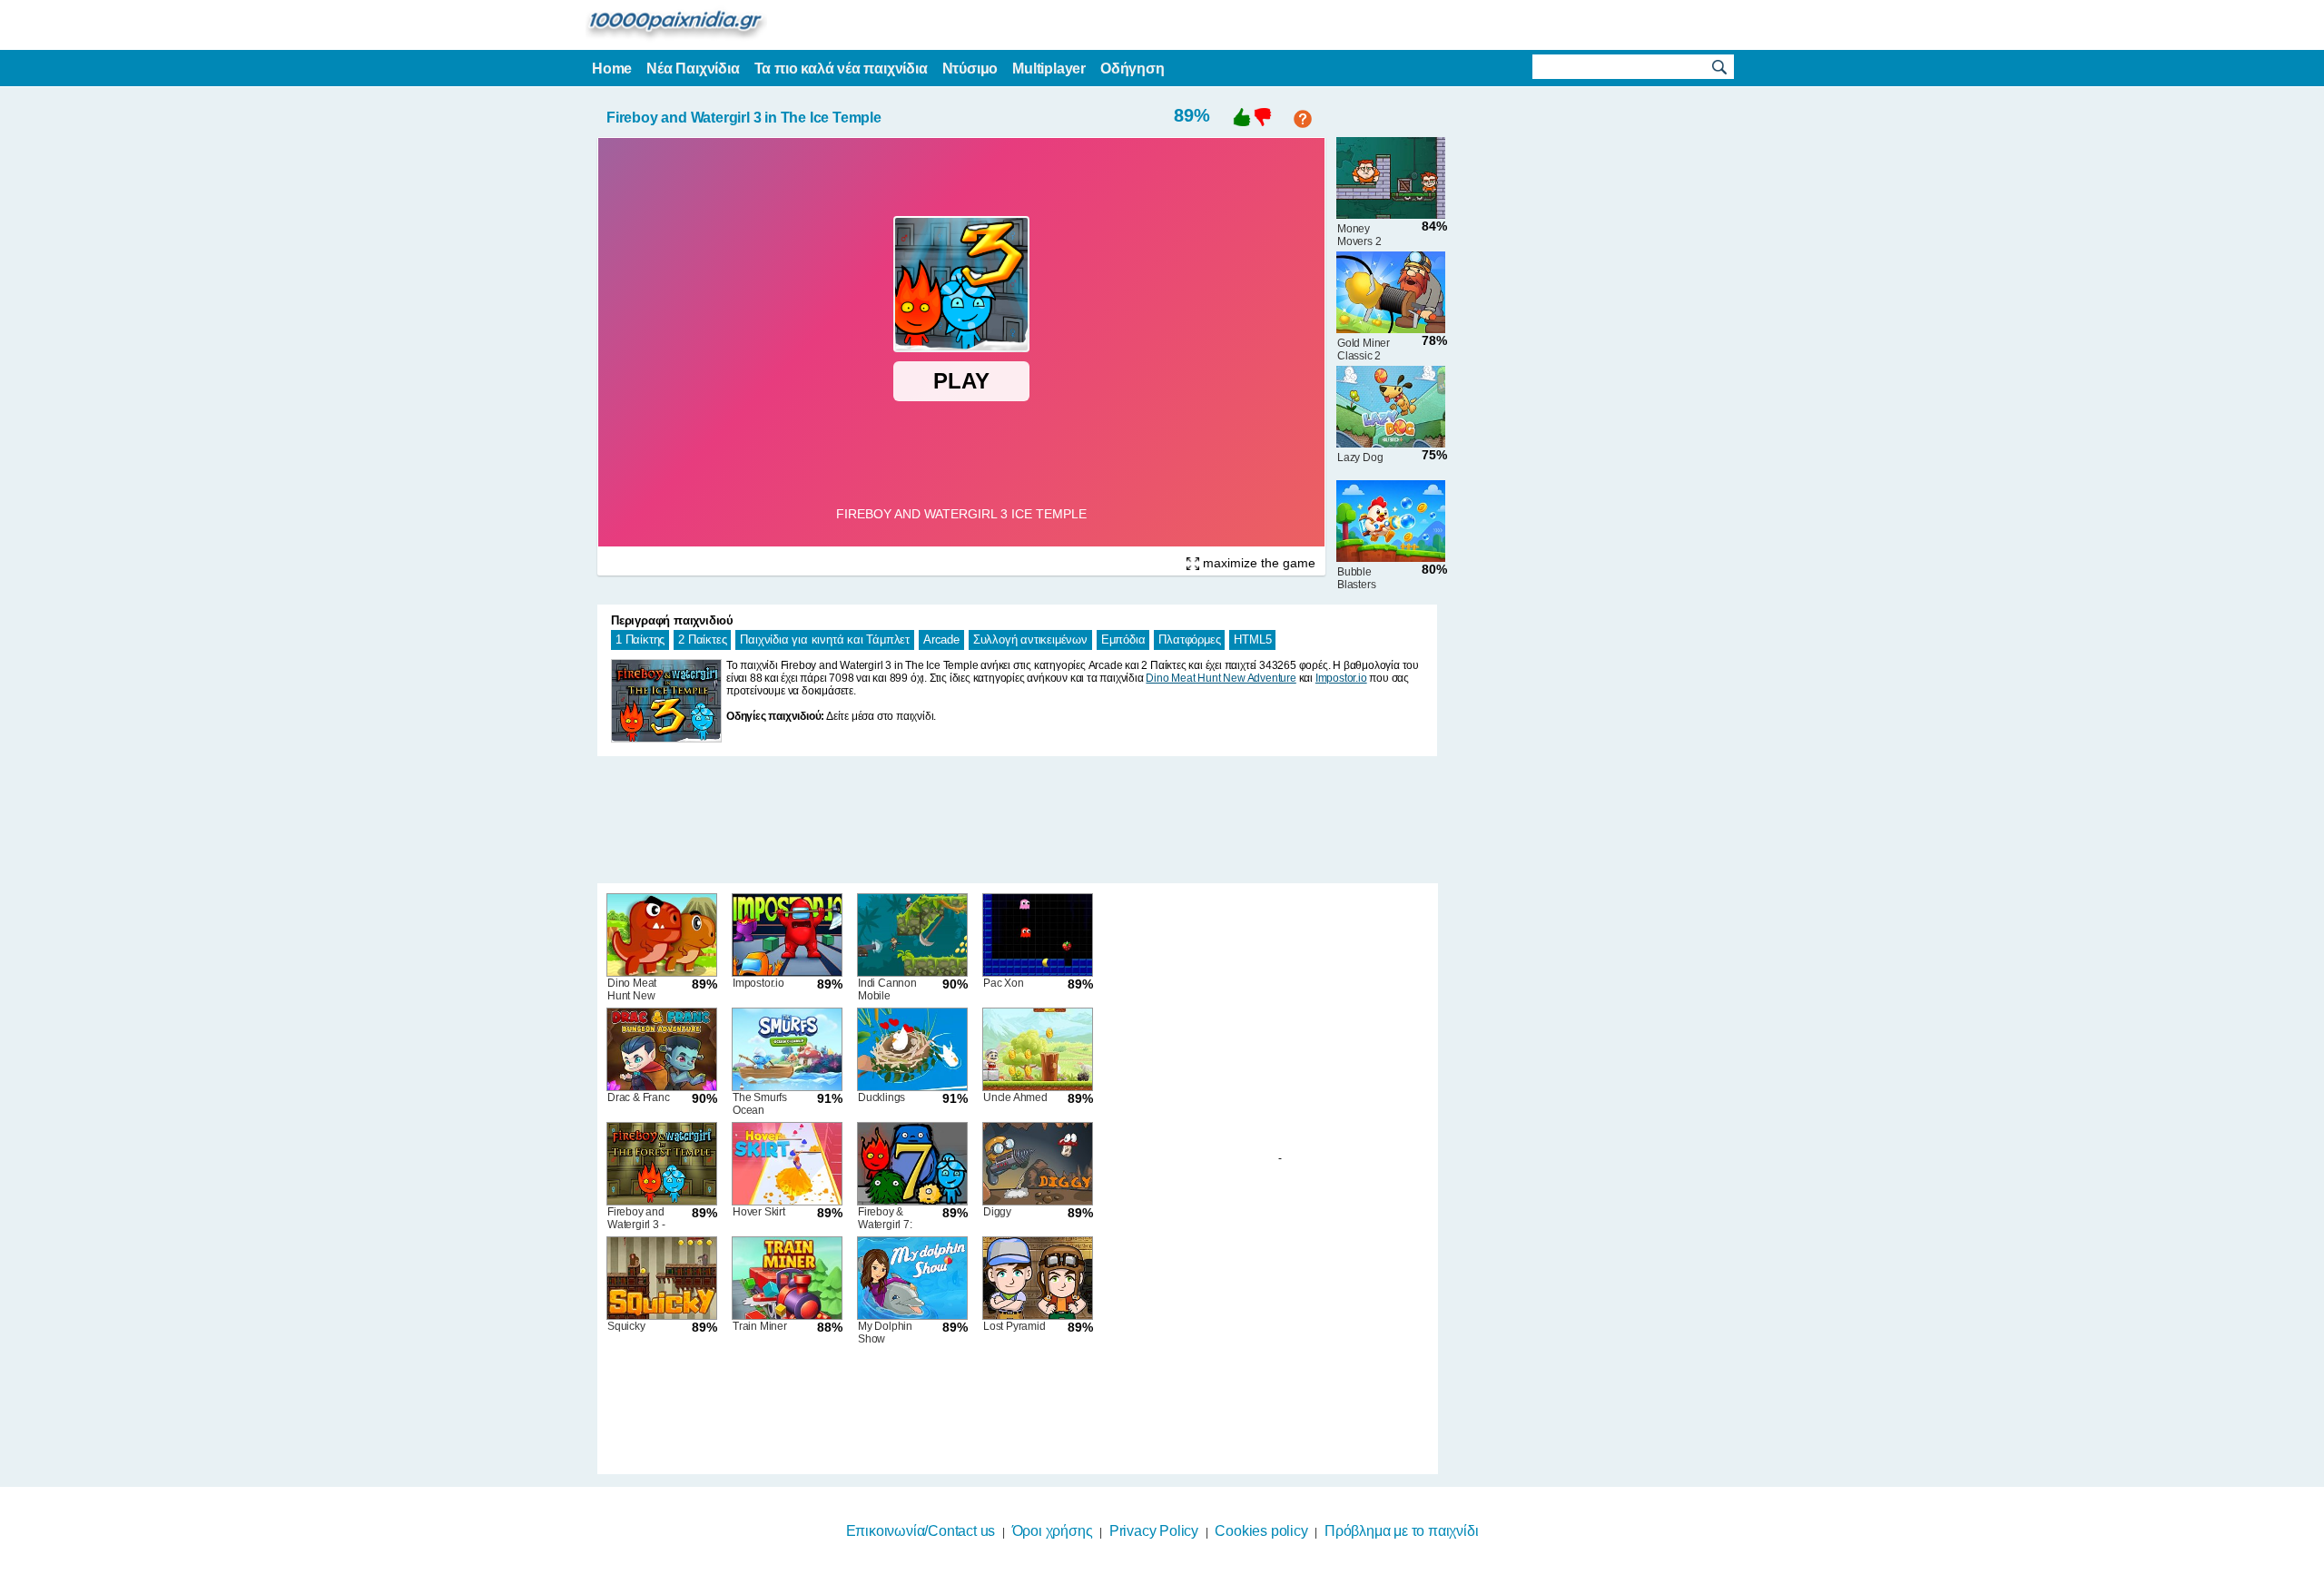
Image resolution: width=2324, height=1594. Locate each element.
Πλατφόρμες (1189, 640)
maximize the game (1257, 563)
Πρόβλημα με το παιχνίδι (1401, 1531)
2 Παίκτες (702, 640)
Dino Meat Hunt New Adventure (1221, 678)
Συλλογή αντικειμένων (1030, 640)
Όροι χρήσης (1053, 1531)
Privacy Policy (1154, 1531)
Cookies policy (1261, 1531)
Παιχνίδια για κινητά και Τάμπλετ (825, 640)
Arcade (941, 640)
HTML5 (1252, 640)
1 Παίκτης (640, 640)
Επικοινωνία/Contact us (921, 1531)
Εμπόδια (1123, 640)
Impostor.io (1341, 678)
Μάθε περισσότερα (1151, 1582)
